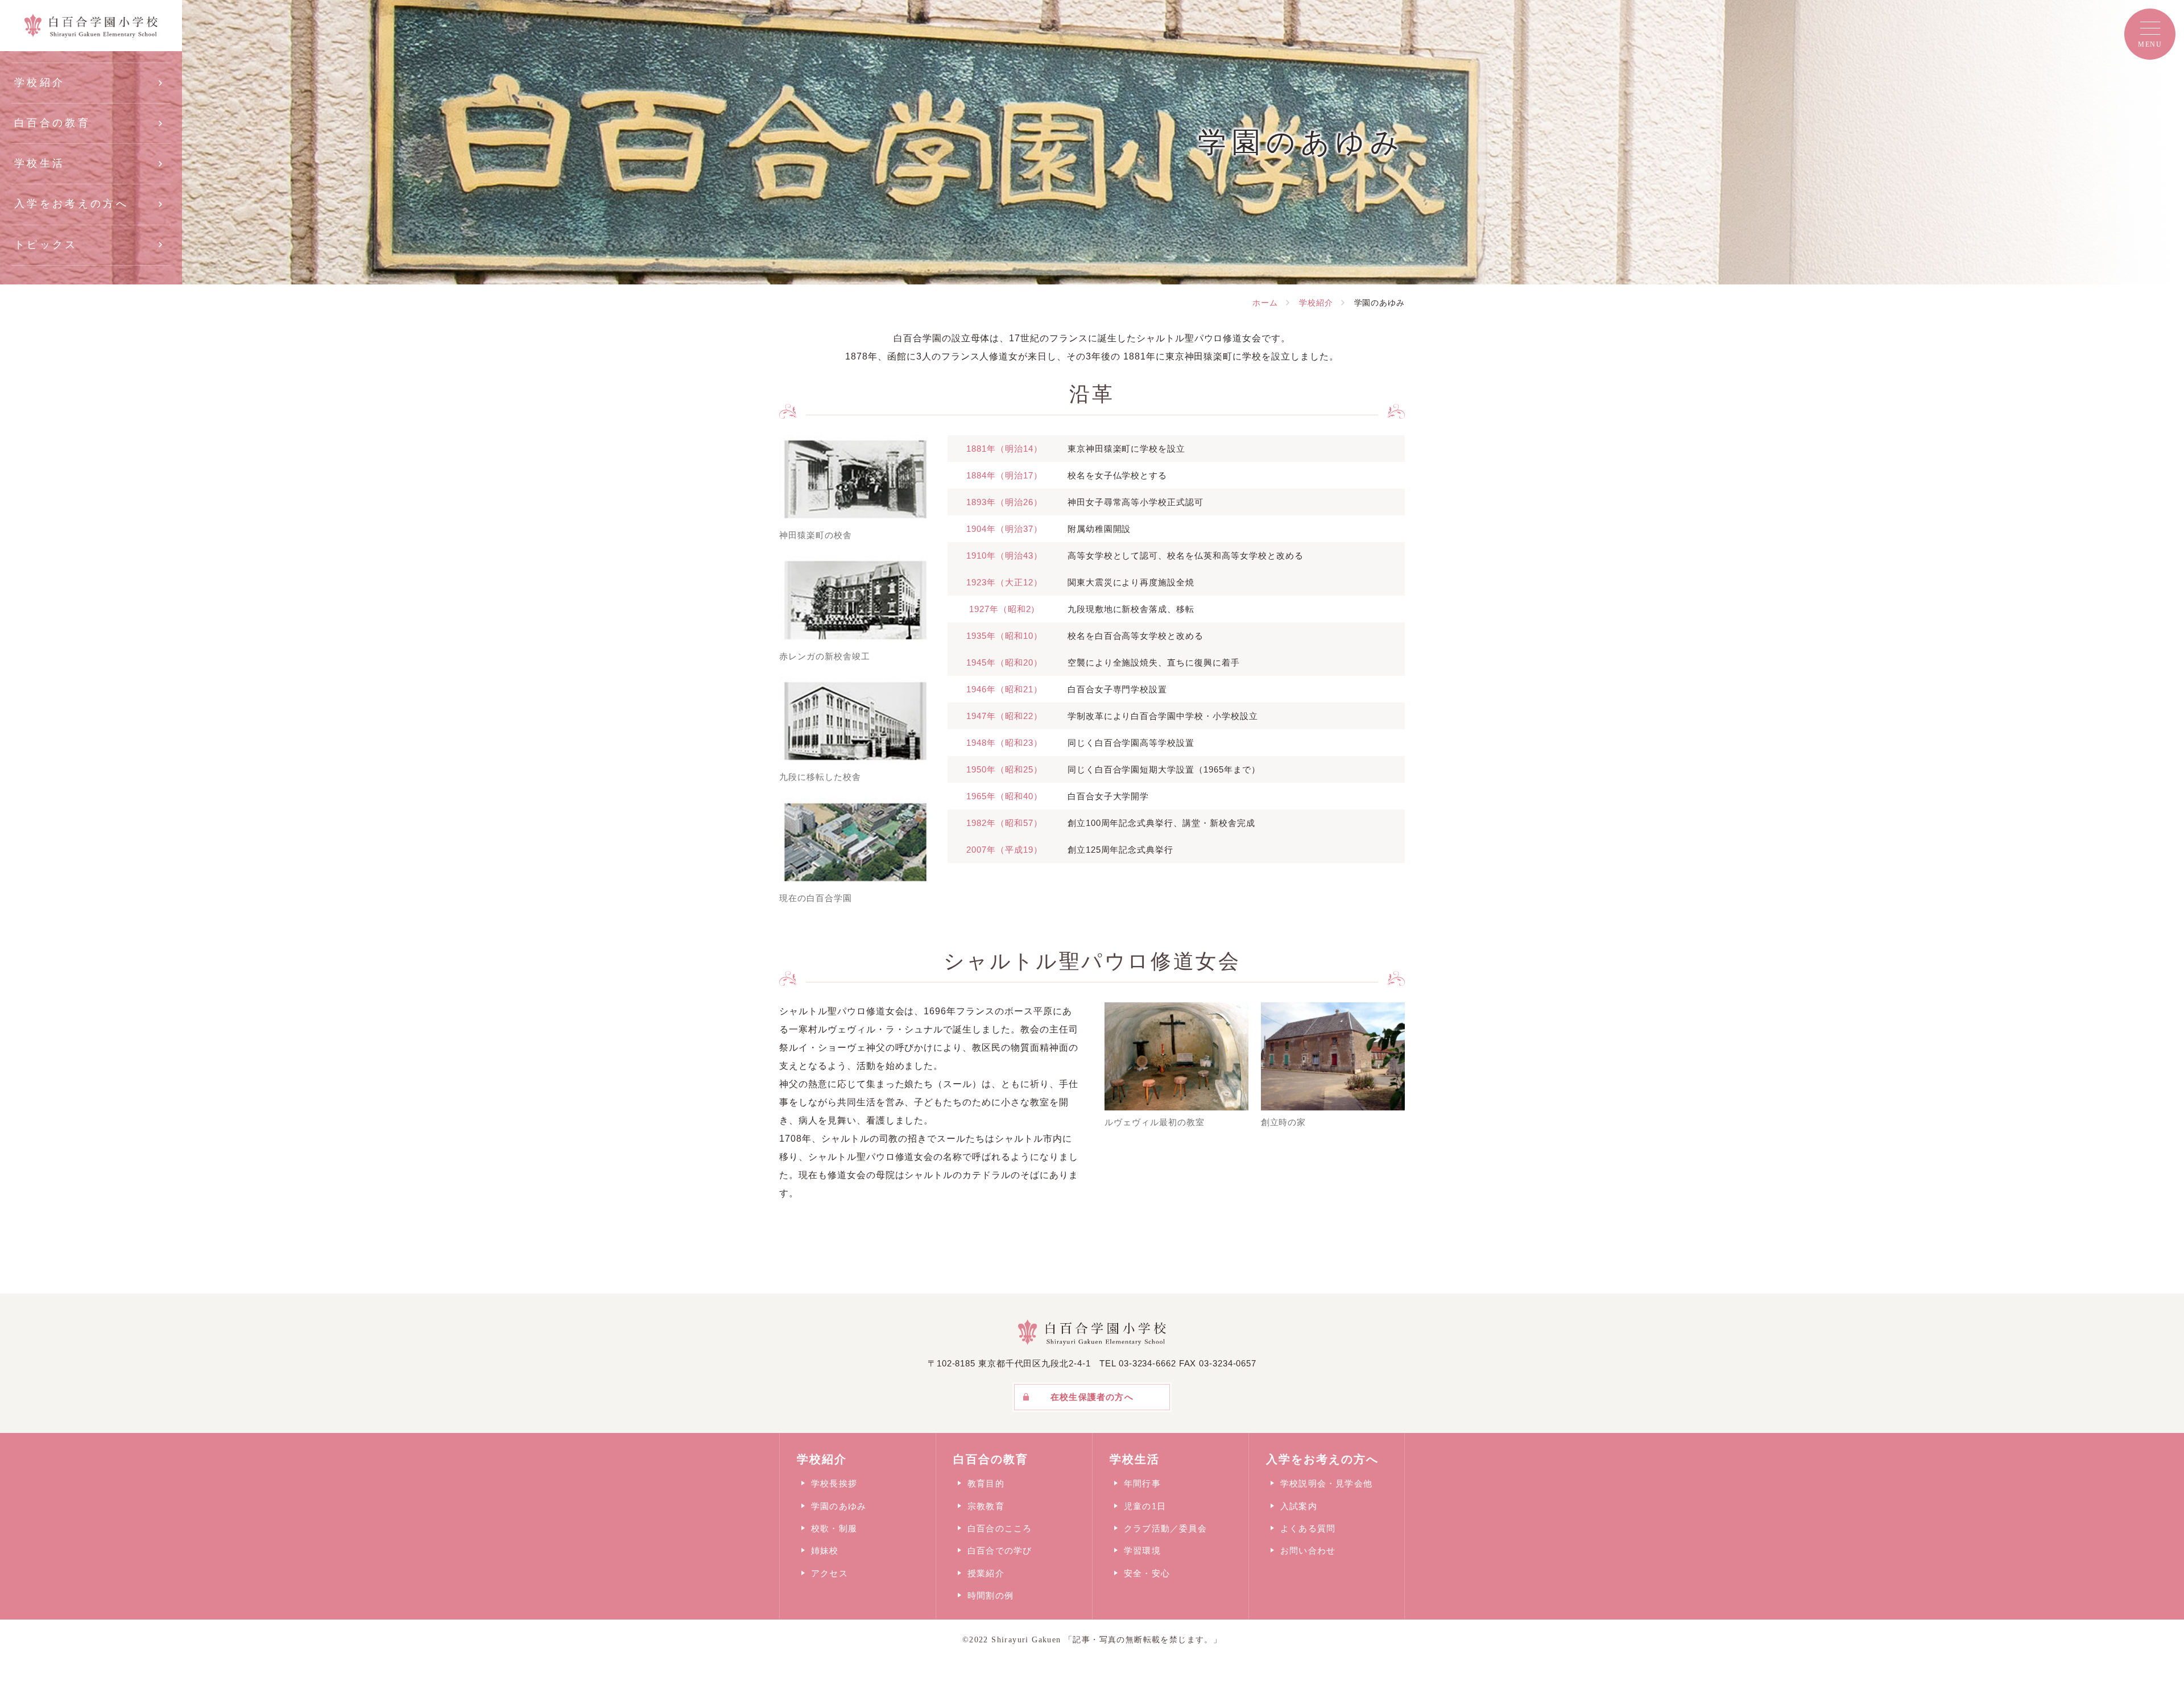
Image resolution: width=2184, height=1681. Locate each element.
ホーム (1265, 303)
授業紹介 (986, 1573)
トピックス (46, 245)
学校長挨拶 (834, 1483)
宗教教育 (986, 1506)
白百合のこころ (1000, 1528)
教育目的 (986, 1483)
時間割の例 (990, 1595)
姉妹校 (825, 1550)
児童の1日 (1145, 1506)
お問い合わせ (1308, 1550)
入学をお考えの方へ (71, 204)
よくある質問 (1308, 1528)
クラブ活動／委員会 (1165, 1528)
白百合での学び (1000, 1550)
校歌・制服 (834, 1528)
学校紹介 (40, 82)
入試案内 (1299, 1506)
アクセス (830, 1573)
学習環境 (1142, 1550)
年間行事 (1142, 1483)
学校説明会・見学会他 (1326, 1483)
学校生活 (40, 163)
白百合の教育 (52, 123)
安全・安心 (1147, 1573)
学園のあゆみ (839, 1506)
